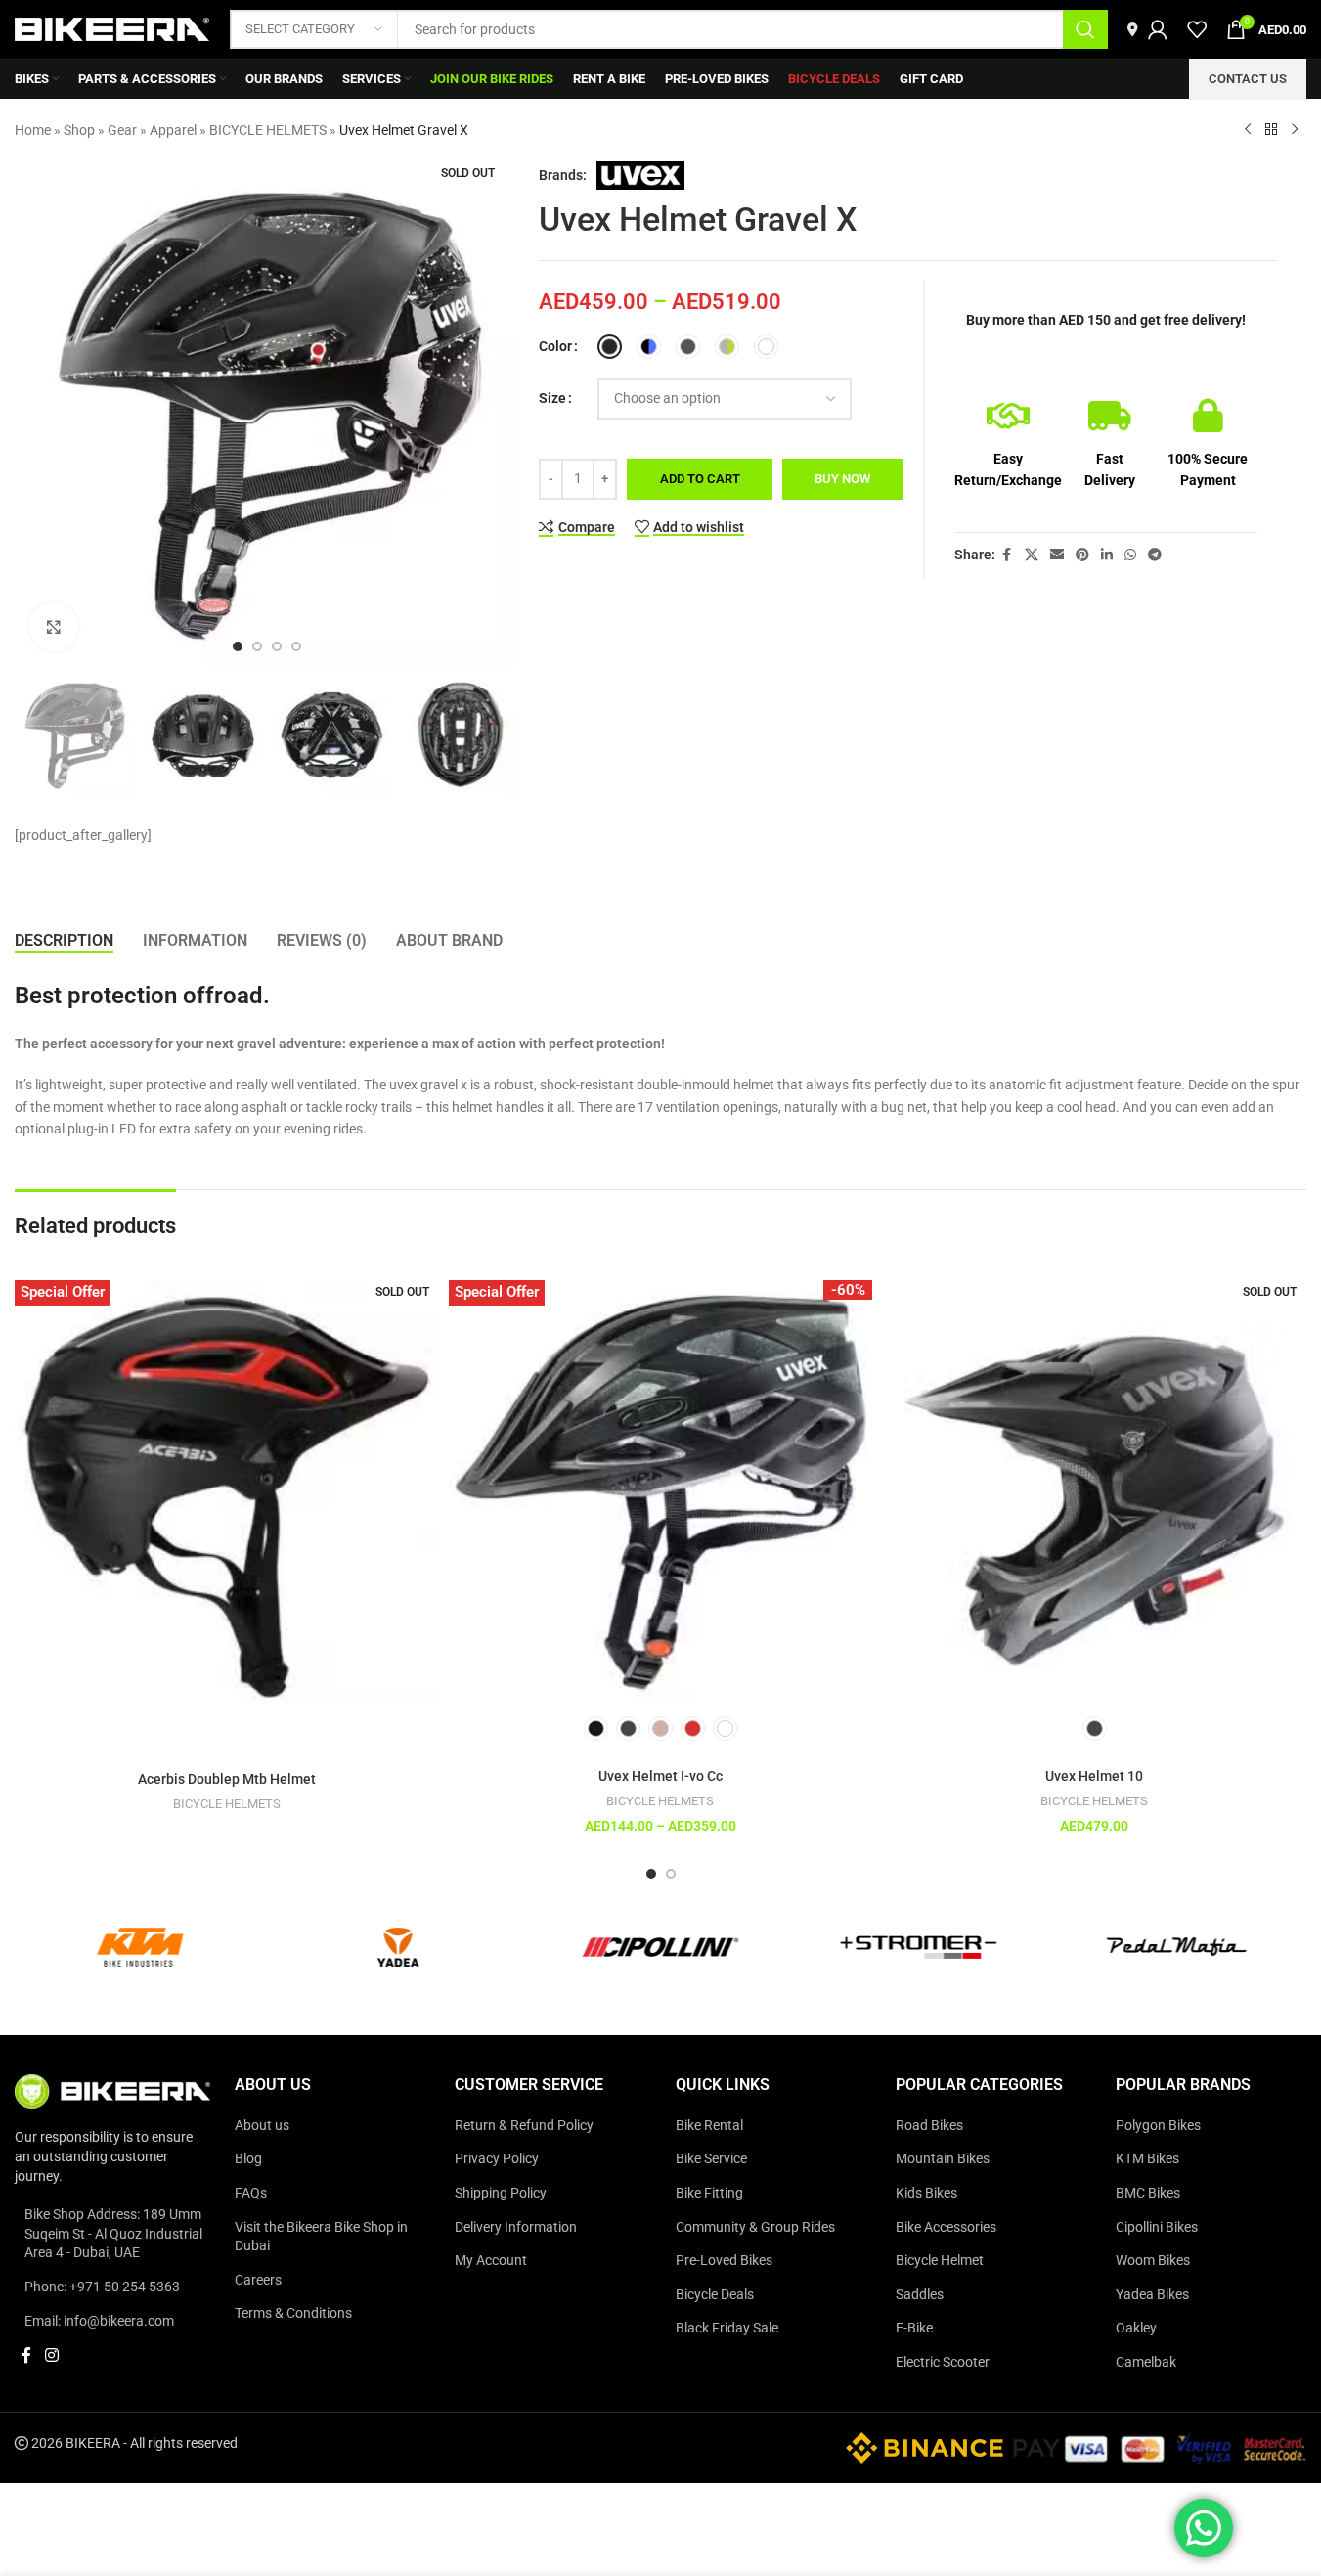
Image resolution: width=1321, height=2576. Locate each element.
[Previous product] (1248, 130)
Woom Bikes (1153, 2260)
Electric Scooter (943, 2362)
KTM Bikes (1147, 2158)
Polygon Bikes (1158, 2125)
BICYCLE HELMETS (268, 130)
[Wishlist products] (1197, 29)
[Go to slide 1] (238, 646)
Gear (122, 130)
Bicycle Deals (715, 2294)
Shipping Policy (501, 2193)
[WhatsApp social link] (1130, 555)
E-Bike (914, 2328)
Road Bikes (929, 2125)
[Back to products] (1271, 130)
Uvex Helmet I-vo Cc (660, 1776)
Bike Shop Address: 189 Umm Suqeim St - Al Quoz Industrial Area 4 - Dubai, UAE (113, 2233)
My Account (491, 2260)
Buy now (842, 479)
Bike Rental (709, 2125)
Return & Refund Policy (524, 2125)
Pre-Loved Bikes (724, 2260)
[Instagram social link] (51, 2355)
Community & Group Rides (755, 2227)
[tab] (64, 940)
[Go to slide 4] (296, 646)
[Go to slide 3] (277, 646)
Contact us (1248, 79)
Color (555, 346)
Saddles (920, 2294)
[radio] (610, 347)
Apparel (173, 130)
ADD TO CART (700, 479)
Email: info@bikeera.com (99, 2321)
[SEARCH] (1085, 29)
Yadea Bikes (1152, 2294)
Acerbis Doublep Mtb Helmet (227, 1779)
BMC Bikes (1148, 2193)
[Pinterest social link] (1082, 555)
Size (552, 398)
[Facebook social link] (1007, 555)
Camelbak (1146, 2362)
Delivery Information (516, 2227)
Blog (248, 2158)
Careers (258, 2280)
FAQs (251, 2193)
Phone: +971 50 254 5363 (102, 2287)
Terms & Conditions (293, 2313)
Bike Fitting (709, 2193)
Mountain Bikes (943, 2158)
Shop (79, 130)
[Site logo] (112, 28)
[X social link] (1032, 555)
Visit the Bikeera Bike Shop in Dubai (321, 2237)
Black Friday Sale (727, 2328)
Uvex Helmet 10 (1094, 1776)
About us (262, 2125)
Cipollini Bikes (1157, 2227)
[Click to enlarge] (54, 627)
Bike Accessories (946, 2227)
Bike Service (711, 2158)
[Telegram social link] (1155, 555)
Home (33, 130)
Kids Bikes (926, 2193)
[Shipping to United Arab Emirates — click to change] (1133, 29)
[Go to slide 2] (257, 646)
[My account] (1158, 29)
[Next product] (1295, 130)
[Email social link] (1057, 555)
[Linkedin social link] (1107, 555)
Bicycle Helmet (940, 2260)
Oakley (1136, 2328)
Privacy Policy (497, 2158)
